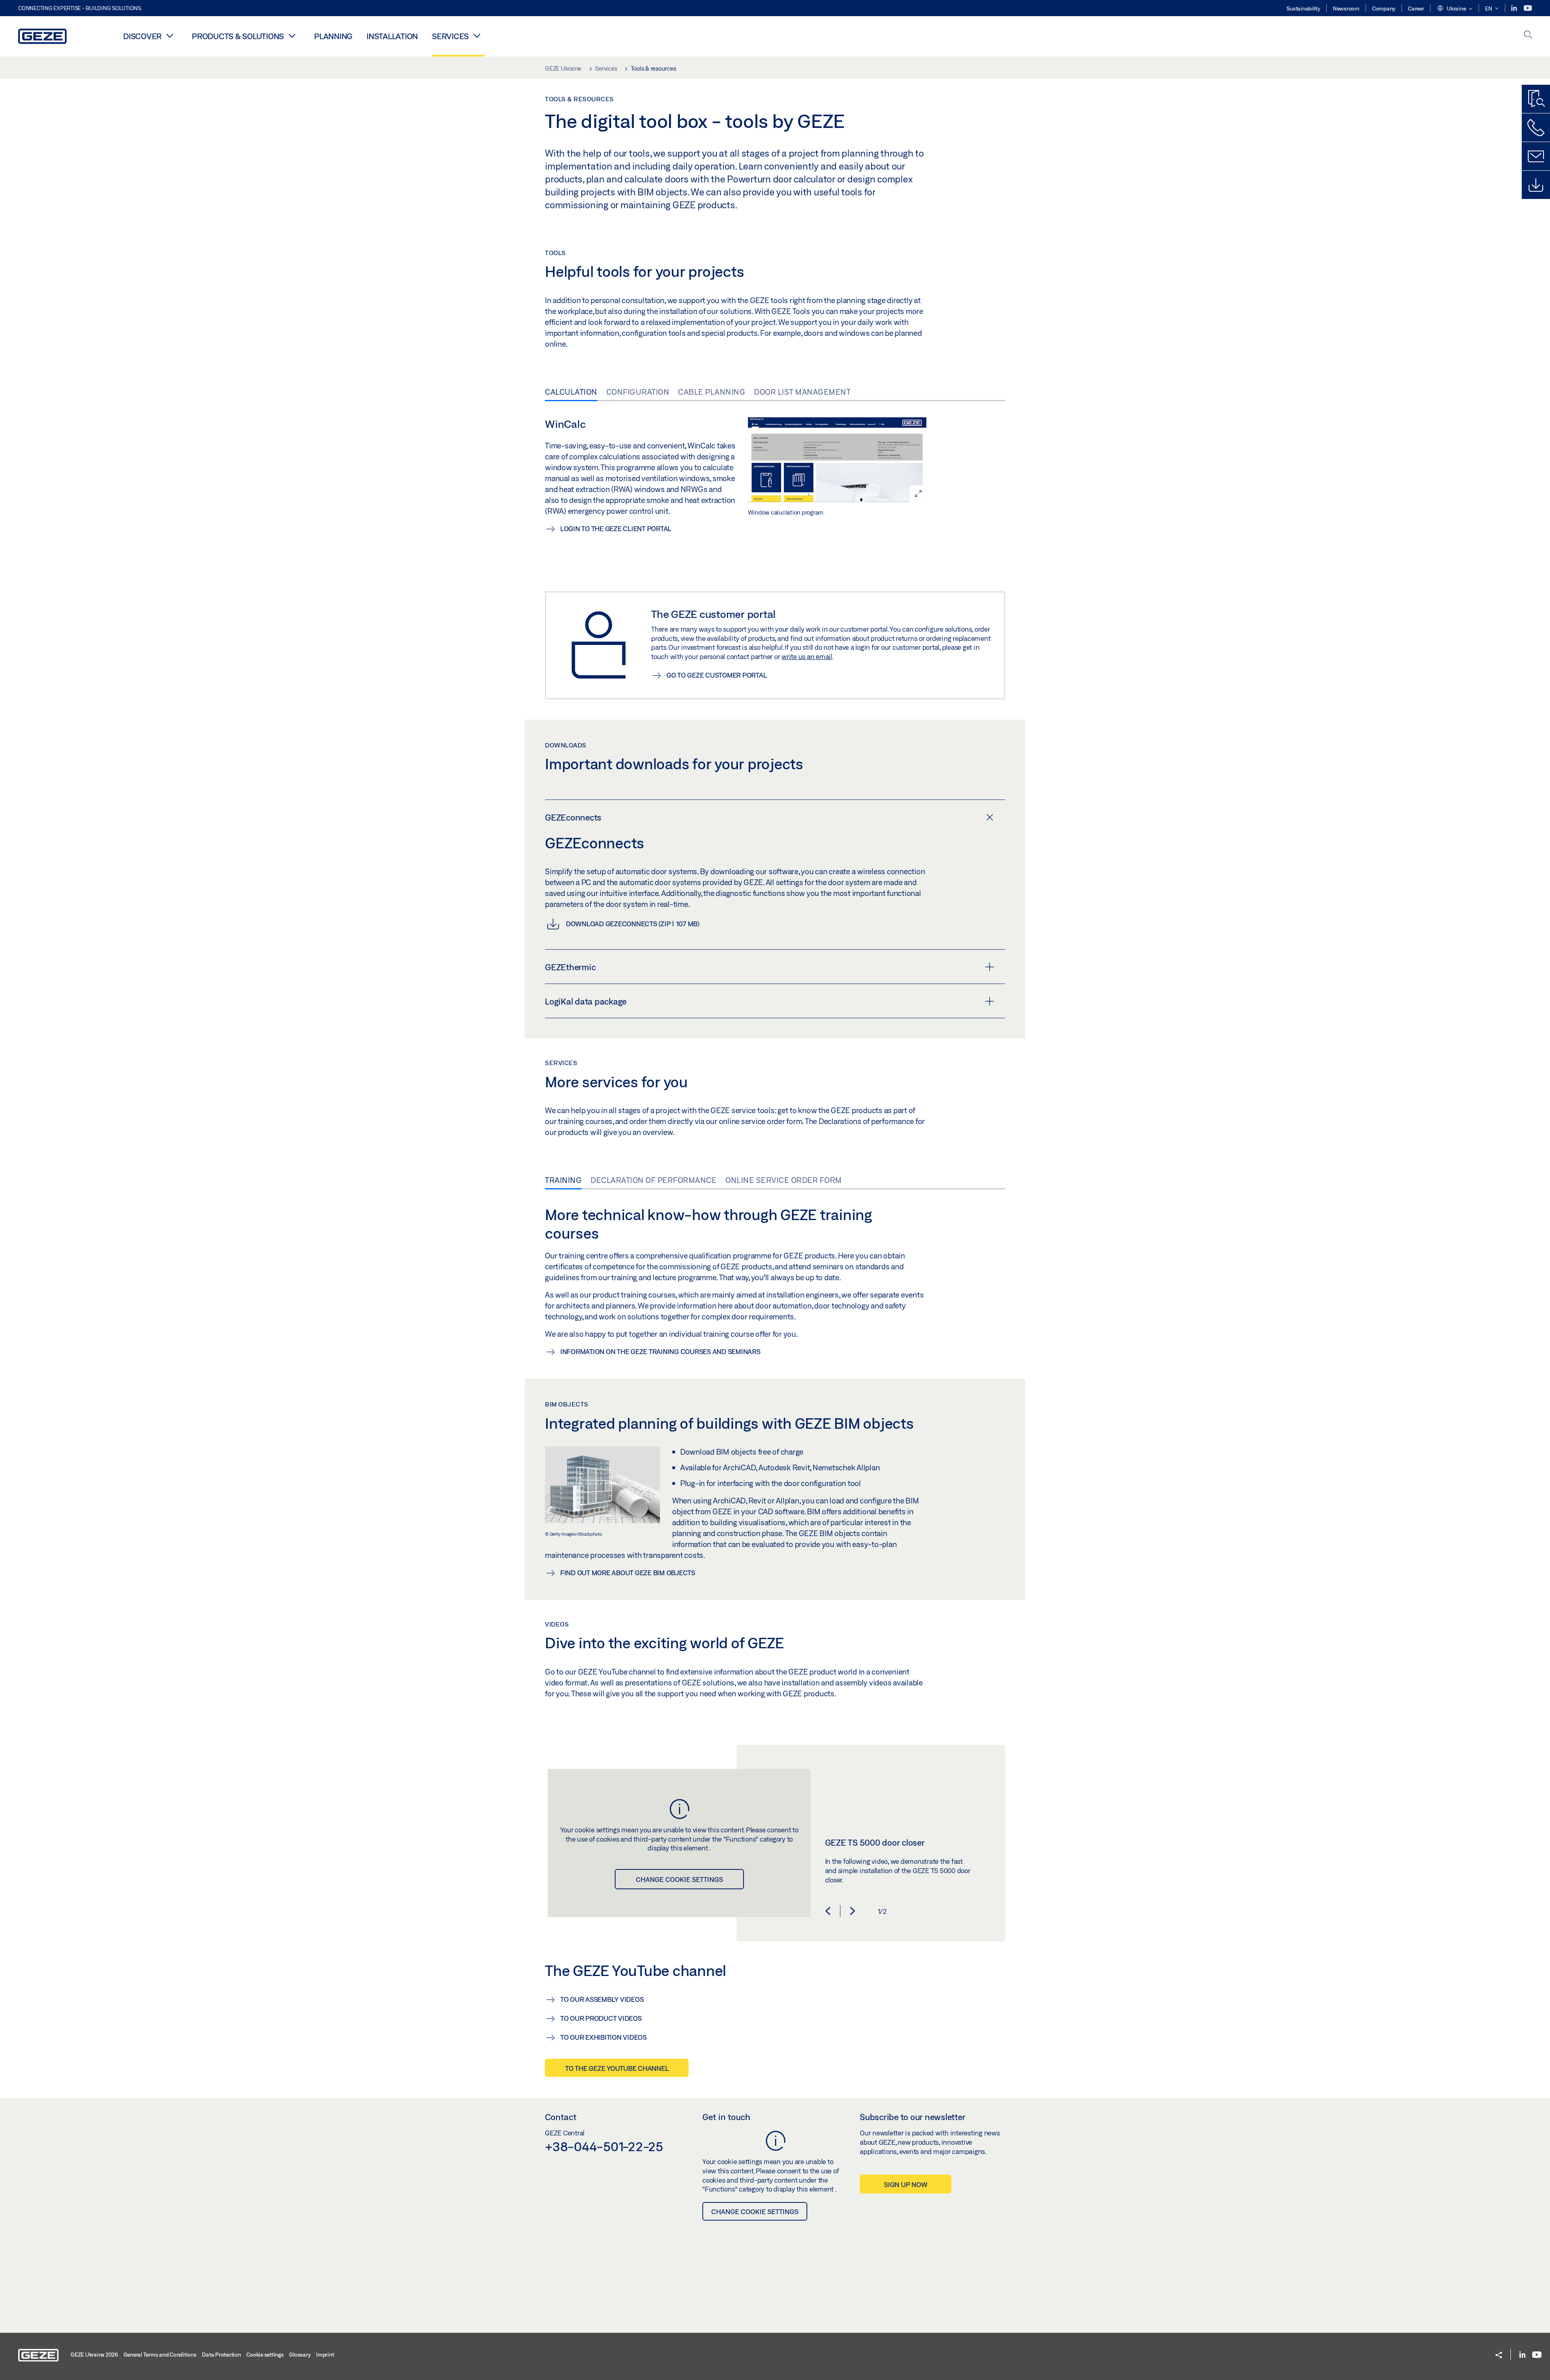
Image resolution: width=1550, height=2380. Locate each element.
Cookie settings (265, 2355)
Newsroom (1346, 8)
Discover (142, 36)
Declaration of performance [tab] (654, 1180)
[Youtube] (1528, 8)
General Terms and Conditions (160, 2355)
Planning (333, 36)
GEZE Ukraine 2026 (94, 2355)
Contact (561, 2117)
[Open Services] (477, 36)
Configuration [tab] (638, 392)
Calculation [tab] (571, 392)
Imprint (325, 2355)
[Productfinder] (1536, 99)
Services (450, 36)
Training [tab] (563, 1180)
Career (1416, 8)
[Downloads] (1536, 185)
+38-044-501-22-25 (604, 2146)
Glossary (300, 2355)
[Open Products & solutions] (292, 36)
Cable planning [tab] (712, 392)
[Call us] (1536, 128)
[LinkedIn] (1515, 8)
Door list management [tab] (802, 392)
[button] (1455, 9)
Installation (392, 36)
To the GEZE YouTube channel (617, 2068)
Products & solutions (238, 36)
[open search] (1528, 35)
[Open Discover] (170, 36)
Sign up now (906, 2184)
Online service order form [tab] (784, 1180)
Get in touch (726, 2117)
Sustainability (1303, 8)
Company (1384, 8)
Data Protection (221, 2355)
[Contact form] (1536, 156)
